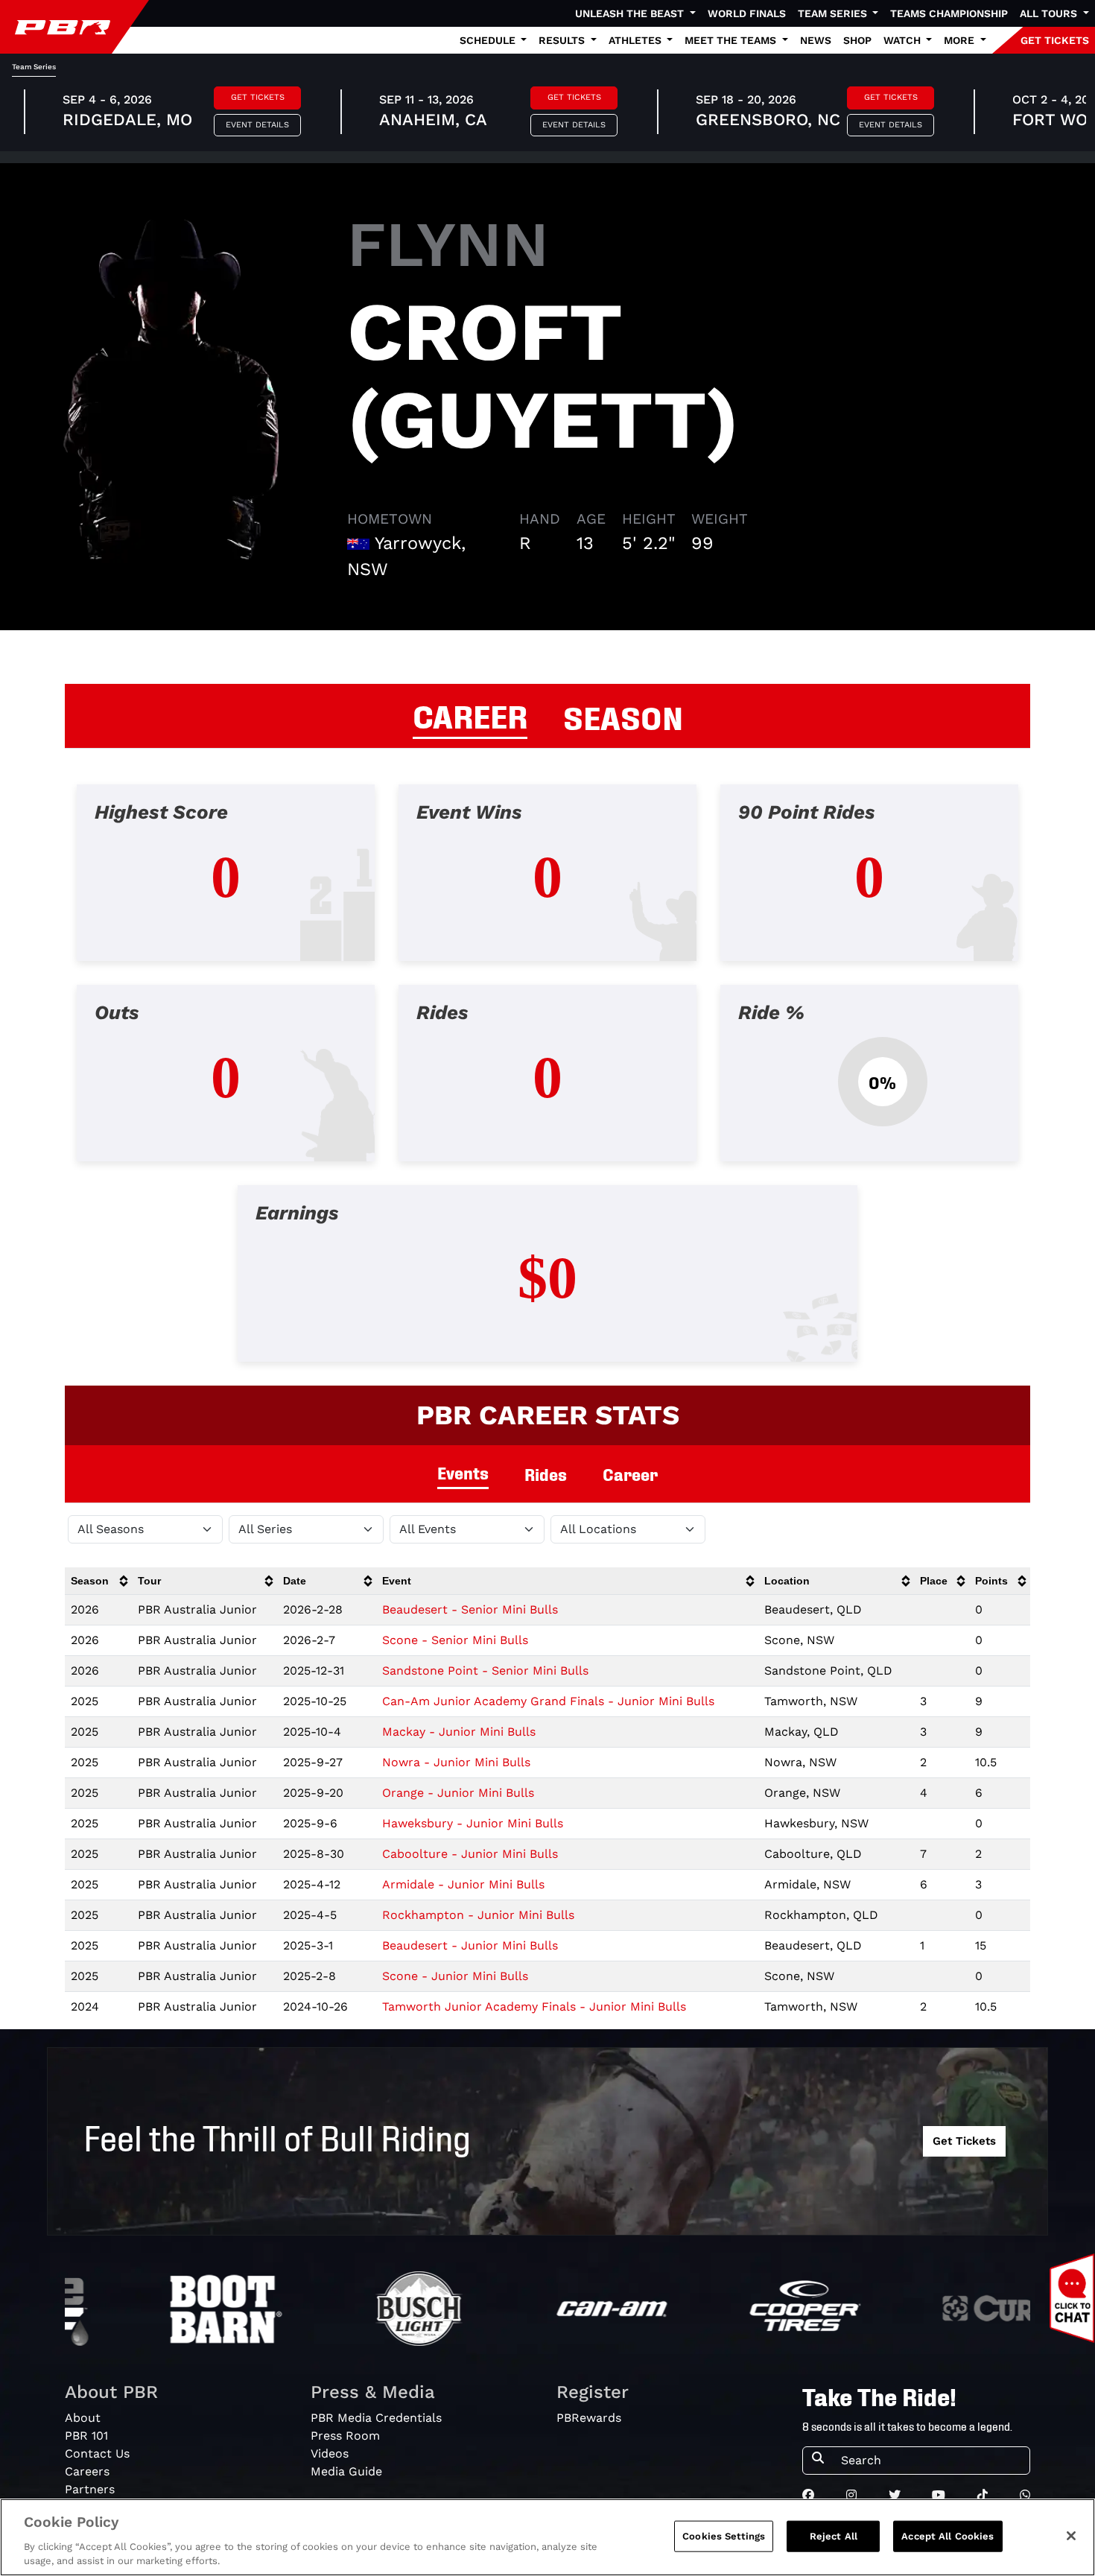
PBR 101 (86, 2436)
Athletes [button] (637, 40)
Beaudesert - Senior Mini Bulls (470, 1609)
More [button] (961, 40)
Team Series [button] (834, 13)
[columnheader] (98, 1581)
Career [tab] (630, 1474)
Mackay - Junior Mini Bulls (459, 1732)
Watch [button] (904, 40)
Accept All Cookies (948, 2536)
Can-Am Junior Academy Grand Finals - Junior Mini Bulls (548, 1701)
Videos (330, 2453)
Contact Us (97, 2453)
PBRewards (589, 2418)
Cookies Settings (724, 2536)
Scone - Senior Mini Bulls (455, 1640)
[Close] (1071, 2536)
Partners (90, 2489)
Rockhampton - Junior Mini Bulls (478, 1915)
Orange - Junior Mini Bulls (458, 1793)
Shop (857, 40)
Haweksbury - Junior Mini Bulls (473, 1823)
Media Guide (346, 2471)
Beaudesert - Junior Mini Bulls (470, 1945)
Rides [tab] (546, 1474)
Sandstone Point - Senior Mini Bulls (485, 1671)
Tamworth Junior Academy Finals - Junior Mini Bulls (534, 2006)
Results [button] (563, 40)
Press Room (345, 2436)
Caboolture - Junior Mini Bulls (470, 1854)
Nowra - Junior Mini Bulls (456, 1762)
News (816, 40)
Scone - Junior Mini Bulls (455, 1976)
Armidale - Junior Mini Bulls (463, 1884)
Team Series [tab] (34, 67)
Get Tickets (258, 97)
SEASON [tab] (623, 716)
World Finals (747, 13)
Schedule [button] (489, 40)
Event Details (257, 125)
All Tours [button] (1050, 13)
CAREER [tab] (470, 714)
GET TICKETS (1055, 40)
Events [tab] (463, 1472)
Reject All (834, 2536)
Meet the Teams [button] (732, 40)
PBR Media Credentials (376, 2418)
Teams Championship (949, 13)
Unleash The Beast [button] (631, 13)
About (83, 2418)
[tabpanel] (547, 1085)
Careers (87, 2471)
